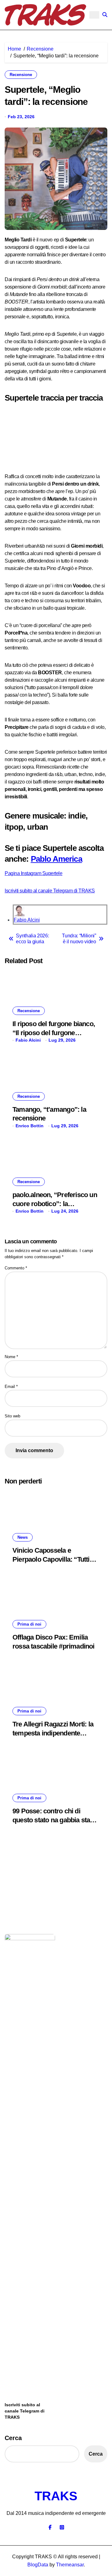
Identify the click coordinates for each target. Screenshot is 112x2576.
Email (11, 1387)
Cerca (13, 2438)
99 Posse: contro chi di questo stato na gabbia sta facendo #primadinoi (51, 1820)
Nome (11, 1357)
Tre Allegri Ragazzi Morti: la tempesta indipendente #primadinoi (53, 1733)
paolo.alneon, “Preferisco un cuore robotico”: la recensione (55, 1204)
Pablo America (56, 859)
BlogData (38, 2565)
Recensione (21, 75)
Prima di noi (29, 1624)
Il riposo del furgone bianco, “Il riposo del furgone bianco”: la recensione (54, 1033)
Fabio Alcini (27, 920)
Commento (16, 1268)
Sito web (12, 1416)
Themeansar (70, 2565)
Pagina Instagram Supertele (34, 873)
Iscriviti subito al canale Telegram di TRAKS (50, 891)
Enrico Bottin (30, 1126)
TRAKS (56, 2496)
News (23, 1537)
